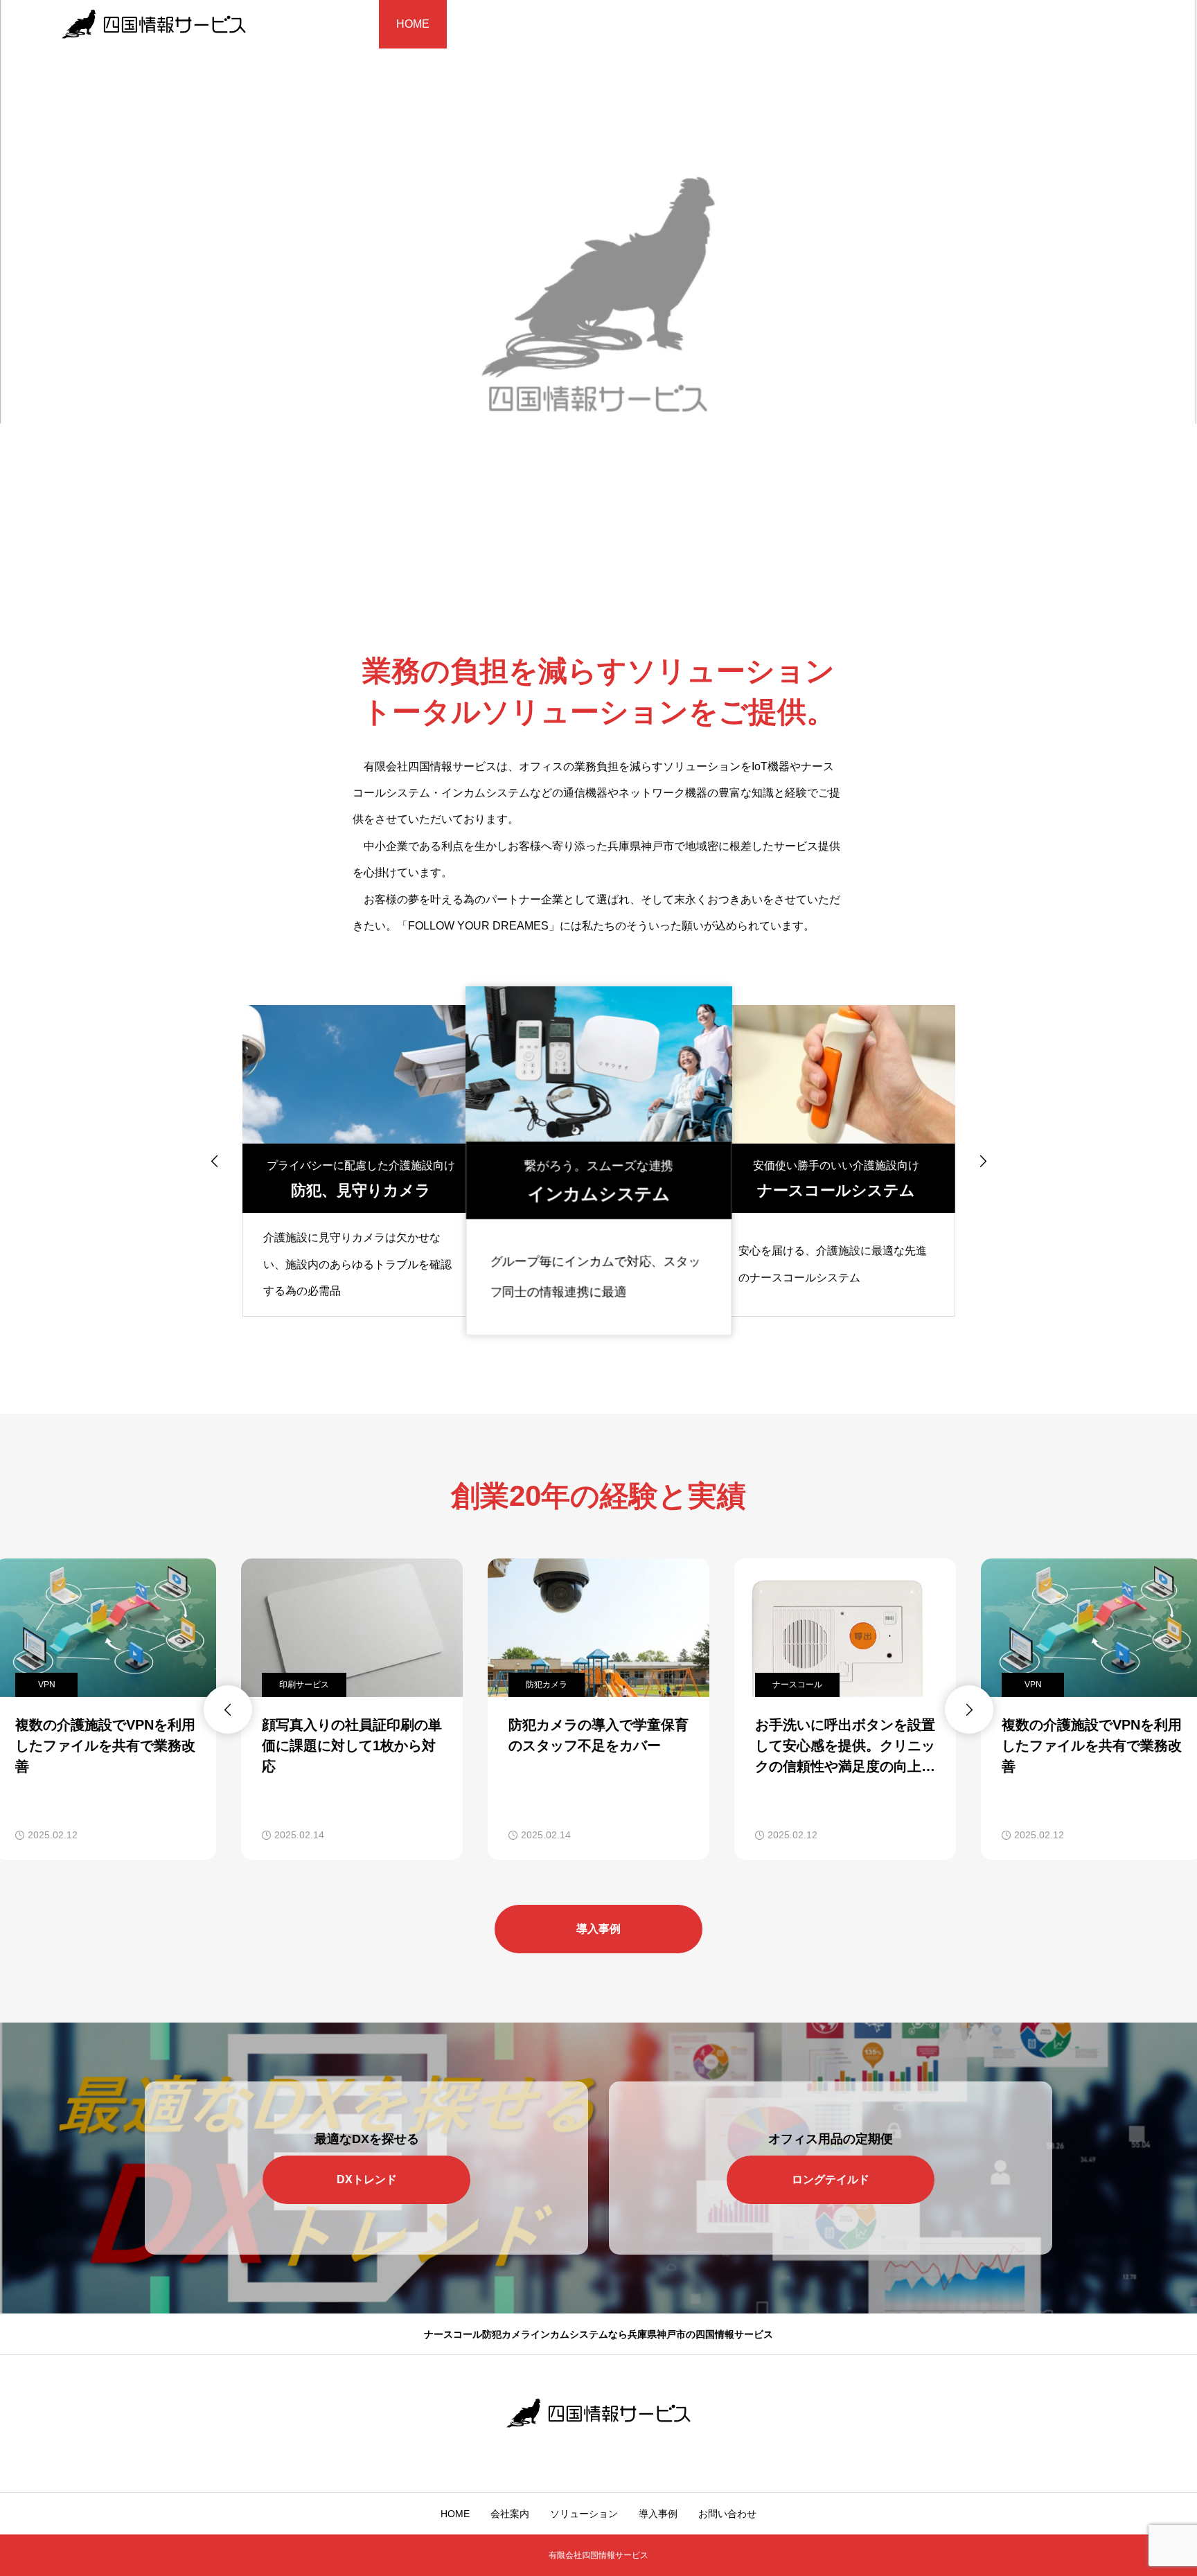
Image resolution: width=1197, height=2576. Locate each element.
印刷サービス (57, 1685)
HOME (413, 24)
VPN (787, 1685)
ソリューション (582, 24)
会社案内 (486, 24)
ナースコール (551, 1685)
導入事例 (677, 24)
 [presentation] (983, 1161)
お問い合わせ (768, 24)
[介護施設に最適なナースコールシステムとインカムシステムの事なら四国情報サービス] (154, 24)
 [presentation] (215, 1161)
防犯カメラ (300, 1685)
